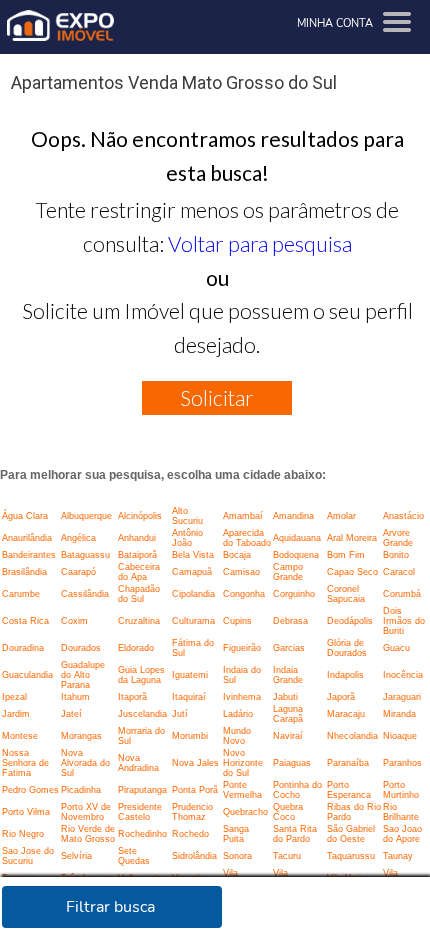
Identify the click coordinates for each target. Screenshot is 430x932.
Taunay (398, 856)
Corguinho (294, 594)
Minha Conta (335, 23)
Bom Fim (346, 555)
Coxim (74, 621)
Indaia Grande (288, 675)
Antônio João (187, 538)
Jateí (71, 714)
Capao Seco (352, 572)
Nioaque (400, 736)
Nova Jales (195, 763)
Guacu (396, 648)
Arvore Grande (398, 538)
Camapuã (192, 572)
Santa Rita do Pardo (295, 834)
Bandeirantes (29, 555)
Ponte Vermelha (242, 790)
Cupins (237, 621)
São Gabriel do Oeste (351, 834)
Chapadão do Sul (139, 594)
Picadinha (81, 790)
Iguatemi (190, 675)
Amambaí (243, 516)
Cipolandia (193, 594)
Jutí (180, 714)
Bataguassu (85, 555)
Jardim (16, 714)
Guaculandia (27, 675)
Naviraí (288, 736)
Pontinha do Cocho (297, 790)
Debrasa (290, 621)
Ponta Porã (195, 790)
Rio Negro (23, 834)
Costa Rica (25, 621)
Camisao (241, 572)
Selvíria (76, 856)
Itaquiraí (189, 697)
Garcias (289, 648)
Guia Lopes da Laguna (141, 675)
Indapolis (345, 675)
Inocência (403, 675)
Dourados (81, 648)
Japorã (341, 697)
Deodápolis (350, 621)
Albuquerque (86, 516)
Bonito (396, 555)
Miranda (399, 714)
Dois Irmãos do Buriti (404, 621)
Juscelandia (142, 714)
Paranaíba (348, 763)
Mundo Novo (237, 736)
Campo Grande (288, 572)
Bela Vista (193, 555)
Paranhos (402, 763)
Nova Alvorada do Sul (85, 763)
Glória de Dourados (347, 648)
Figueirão (242, 648)
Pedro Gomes (30, 790)
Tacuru (287, 856)
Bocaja (237, 555)
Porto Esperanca (349, 790)
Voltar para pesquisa (260, 243)
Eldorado (136, 648)
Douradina (23, 648)
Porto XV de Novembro (86, 812)
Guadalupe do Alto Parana (83, 675)
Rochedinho (142, 834)
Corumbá (402, 594)
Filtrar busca (110, 907)
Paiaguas (292, 763)
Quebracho (245, 812)
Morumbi (190, 736)
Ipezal (14, 697)
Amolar (341, 516)
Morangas (81, 736)
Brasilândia (24, 572)
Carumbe (21, 594)
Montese (20, 736)
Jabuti (285, 697)
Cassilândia (85, 594)
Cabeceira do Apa (139, 572)
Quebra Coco (288, 812)
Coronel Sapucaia (346, 594)
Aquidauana (297, 538)
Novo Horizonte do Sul (243, 763)
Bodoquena (296, 555)
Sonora (237, 856)
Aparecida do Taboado (247, 538)
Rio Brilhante (401, 812)
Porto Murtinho (401, 790)
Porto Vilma (26, 812)
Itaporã (132, 697)
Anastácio (403, 516)
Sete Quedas (134, 856)
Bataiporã (137, 555)
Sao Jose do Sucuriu (28, 856)
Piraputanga (142, 790)
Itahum (75, 697)
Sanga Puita (236, 834)
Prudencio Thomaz (192, 812)
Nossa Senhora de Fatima (25, 763)
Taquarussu (351, 856)
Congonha (244, 594)
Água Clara (25, 516)
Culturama (193, 621)
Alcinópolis (140, 516)
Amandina (293, 516)
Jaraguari (402, 697)
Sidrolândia (194, 856)
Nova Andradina (138, 763)
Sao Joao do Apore (402, 834)
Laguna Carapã (288, 714)
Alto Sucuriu (187, 516)
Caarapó (78, 572)
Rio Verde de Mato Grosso (88, 834)
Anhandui (137, 538)
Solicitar (217, 397)
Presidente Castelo (140, 812)
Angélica (78, 538)
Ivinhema (242, 697)
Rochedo (190, 834)
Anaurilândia (27, 538)
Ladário (238, 714)
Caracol (399, 572)
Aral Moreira (352, 538)
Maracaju (346, 714)
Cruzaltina (139, 621)
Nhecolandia (352, 736)
